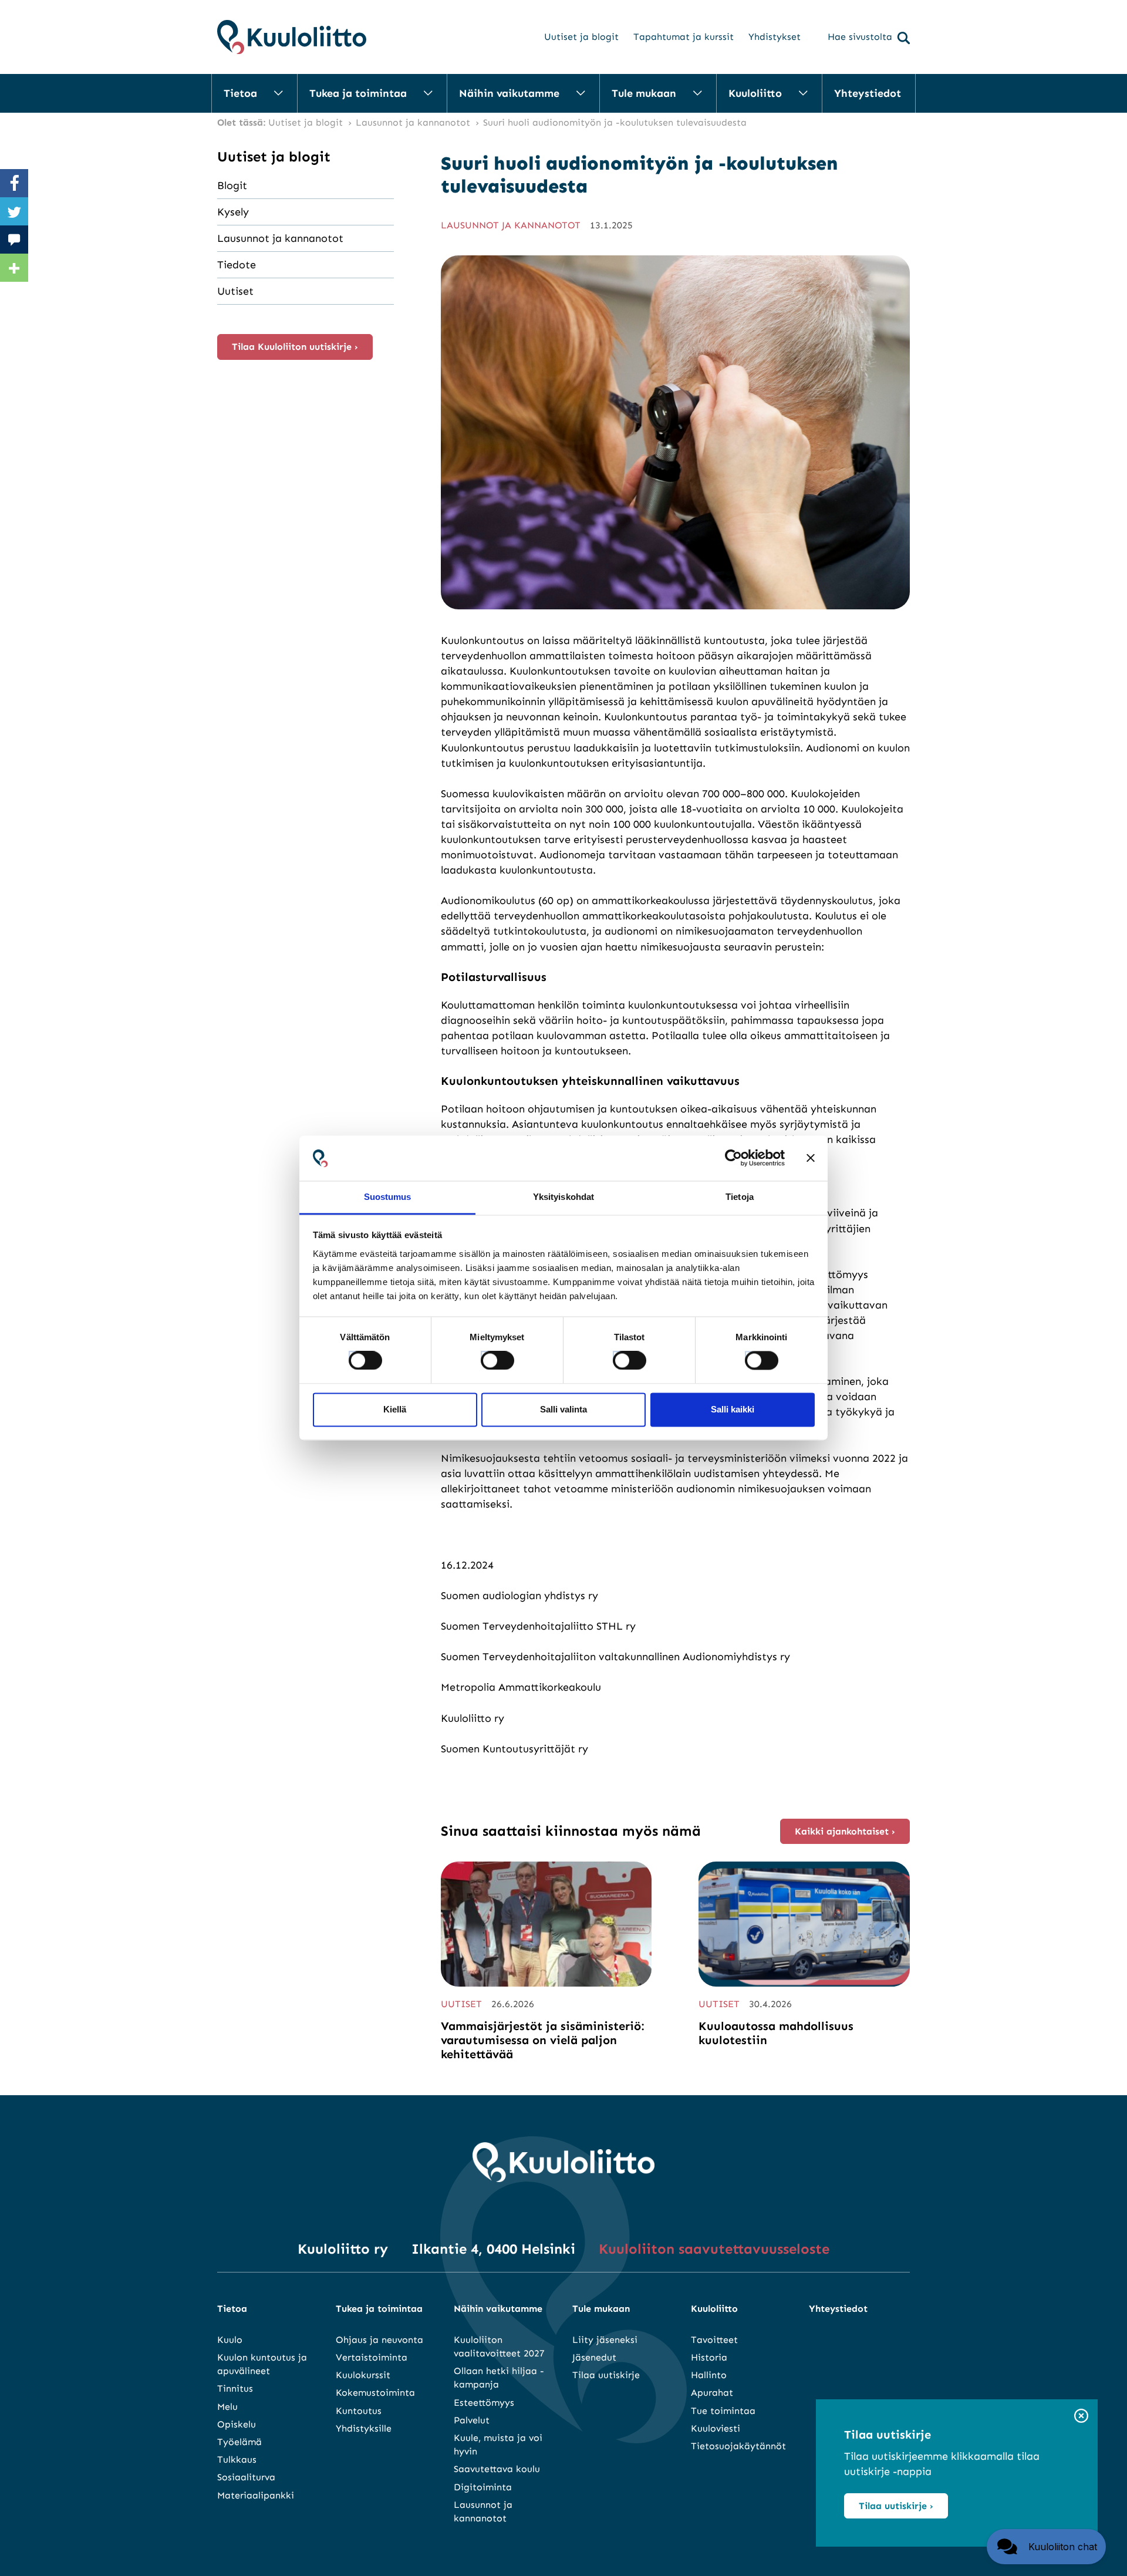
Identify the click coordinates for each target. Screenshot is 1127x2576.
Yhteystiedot (868, 93)
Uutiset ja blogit (581, 37)
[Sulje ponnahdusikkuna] (1081, 2417)
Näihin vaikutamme (509, 93)
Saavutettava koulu (497, 2469)
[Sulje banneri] (811, 1158)
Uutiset (235, 291)
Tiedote (237, 265)
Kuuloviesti (716, 2428)
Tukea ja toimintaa (358, 93)
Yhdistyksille (364, 2428)
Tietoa (240, 93)
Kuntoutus (359, 2411)
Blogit (232, 186)
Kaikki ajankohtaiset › (845, 1831)
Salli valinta (563, 1409)
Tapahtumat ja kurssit (684, 37)
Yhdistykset (775, 37)
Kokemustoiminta (375, 2393)
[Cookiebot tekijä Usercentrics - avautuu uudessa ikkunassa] (733, 1158)
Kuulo (230, 2340)
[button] (1046, 2547)
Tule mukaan (644, 93)
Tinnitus (235, 2388)
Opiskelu (237, 2424)
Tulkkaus (237, 2459)
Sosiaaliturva (246, 2477)
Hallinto (709, 2375)
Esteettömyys (484, 2403)
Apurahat (712, 2393)
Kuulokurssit (363, 2375)
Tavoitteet (714, 2340)
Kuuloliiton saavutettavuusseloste (714, 2249)
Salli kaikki (733, 1409)
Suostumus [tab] (388, 1197)
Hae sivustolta (860, 37)
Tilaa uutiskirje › (896, 2506)
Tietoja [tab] (740, 1197)
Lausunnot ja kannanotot (280, 238)
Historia (709, 2357)
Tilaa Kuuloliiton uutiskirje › (295, 347)
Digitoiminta (483, 2487)
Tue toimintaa (723, 2411)
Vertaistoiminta (372, 2357)
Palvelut (472, 2420)
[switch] (487, 1357)
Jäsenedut (594, 2357)
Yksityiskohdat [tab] (563, 1197)
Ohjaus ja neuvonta (379, 2340)
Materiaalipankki (256, 2495)
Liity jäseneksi (605, 2340)
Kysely (233, 212)
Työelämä (239, 2442)
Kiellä (395, 1409)
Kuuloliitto (755, 93)
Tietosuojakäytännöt (738, 2446)
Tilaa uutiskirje (606, 2375)
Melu (227, 2407)
